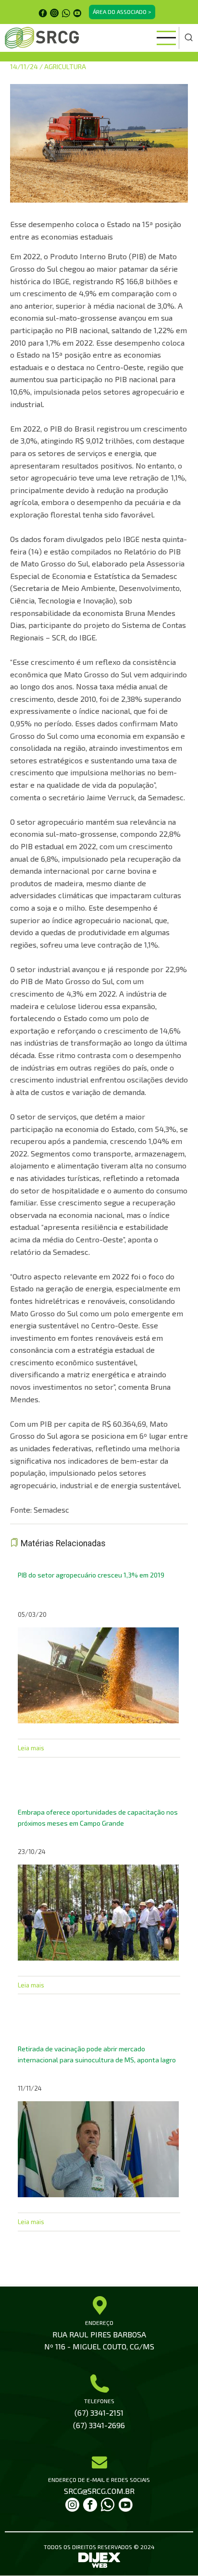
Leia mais (31, 1748)
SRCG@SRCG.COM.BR (99, 2491)
